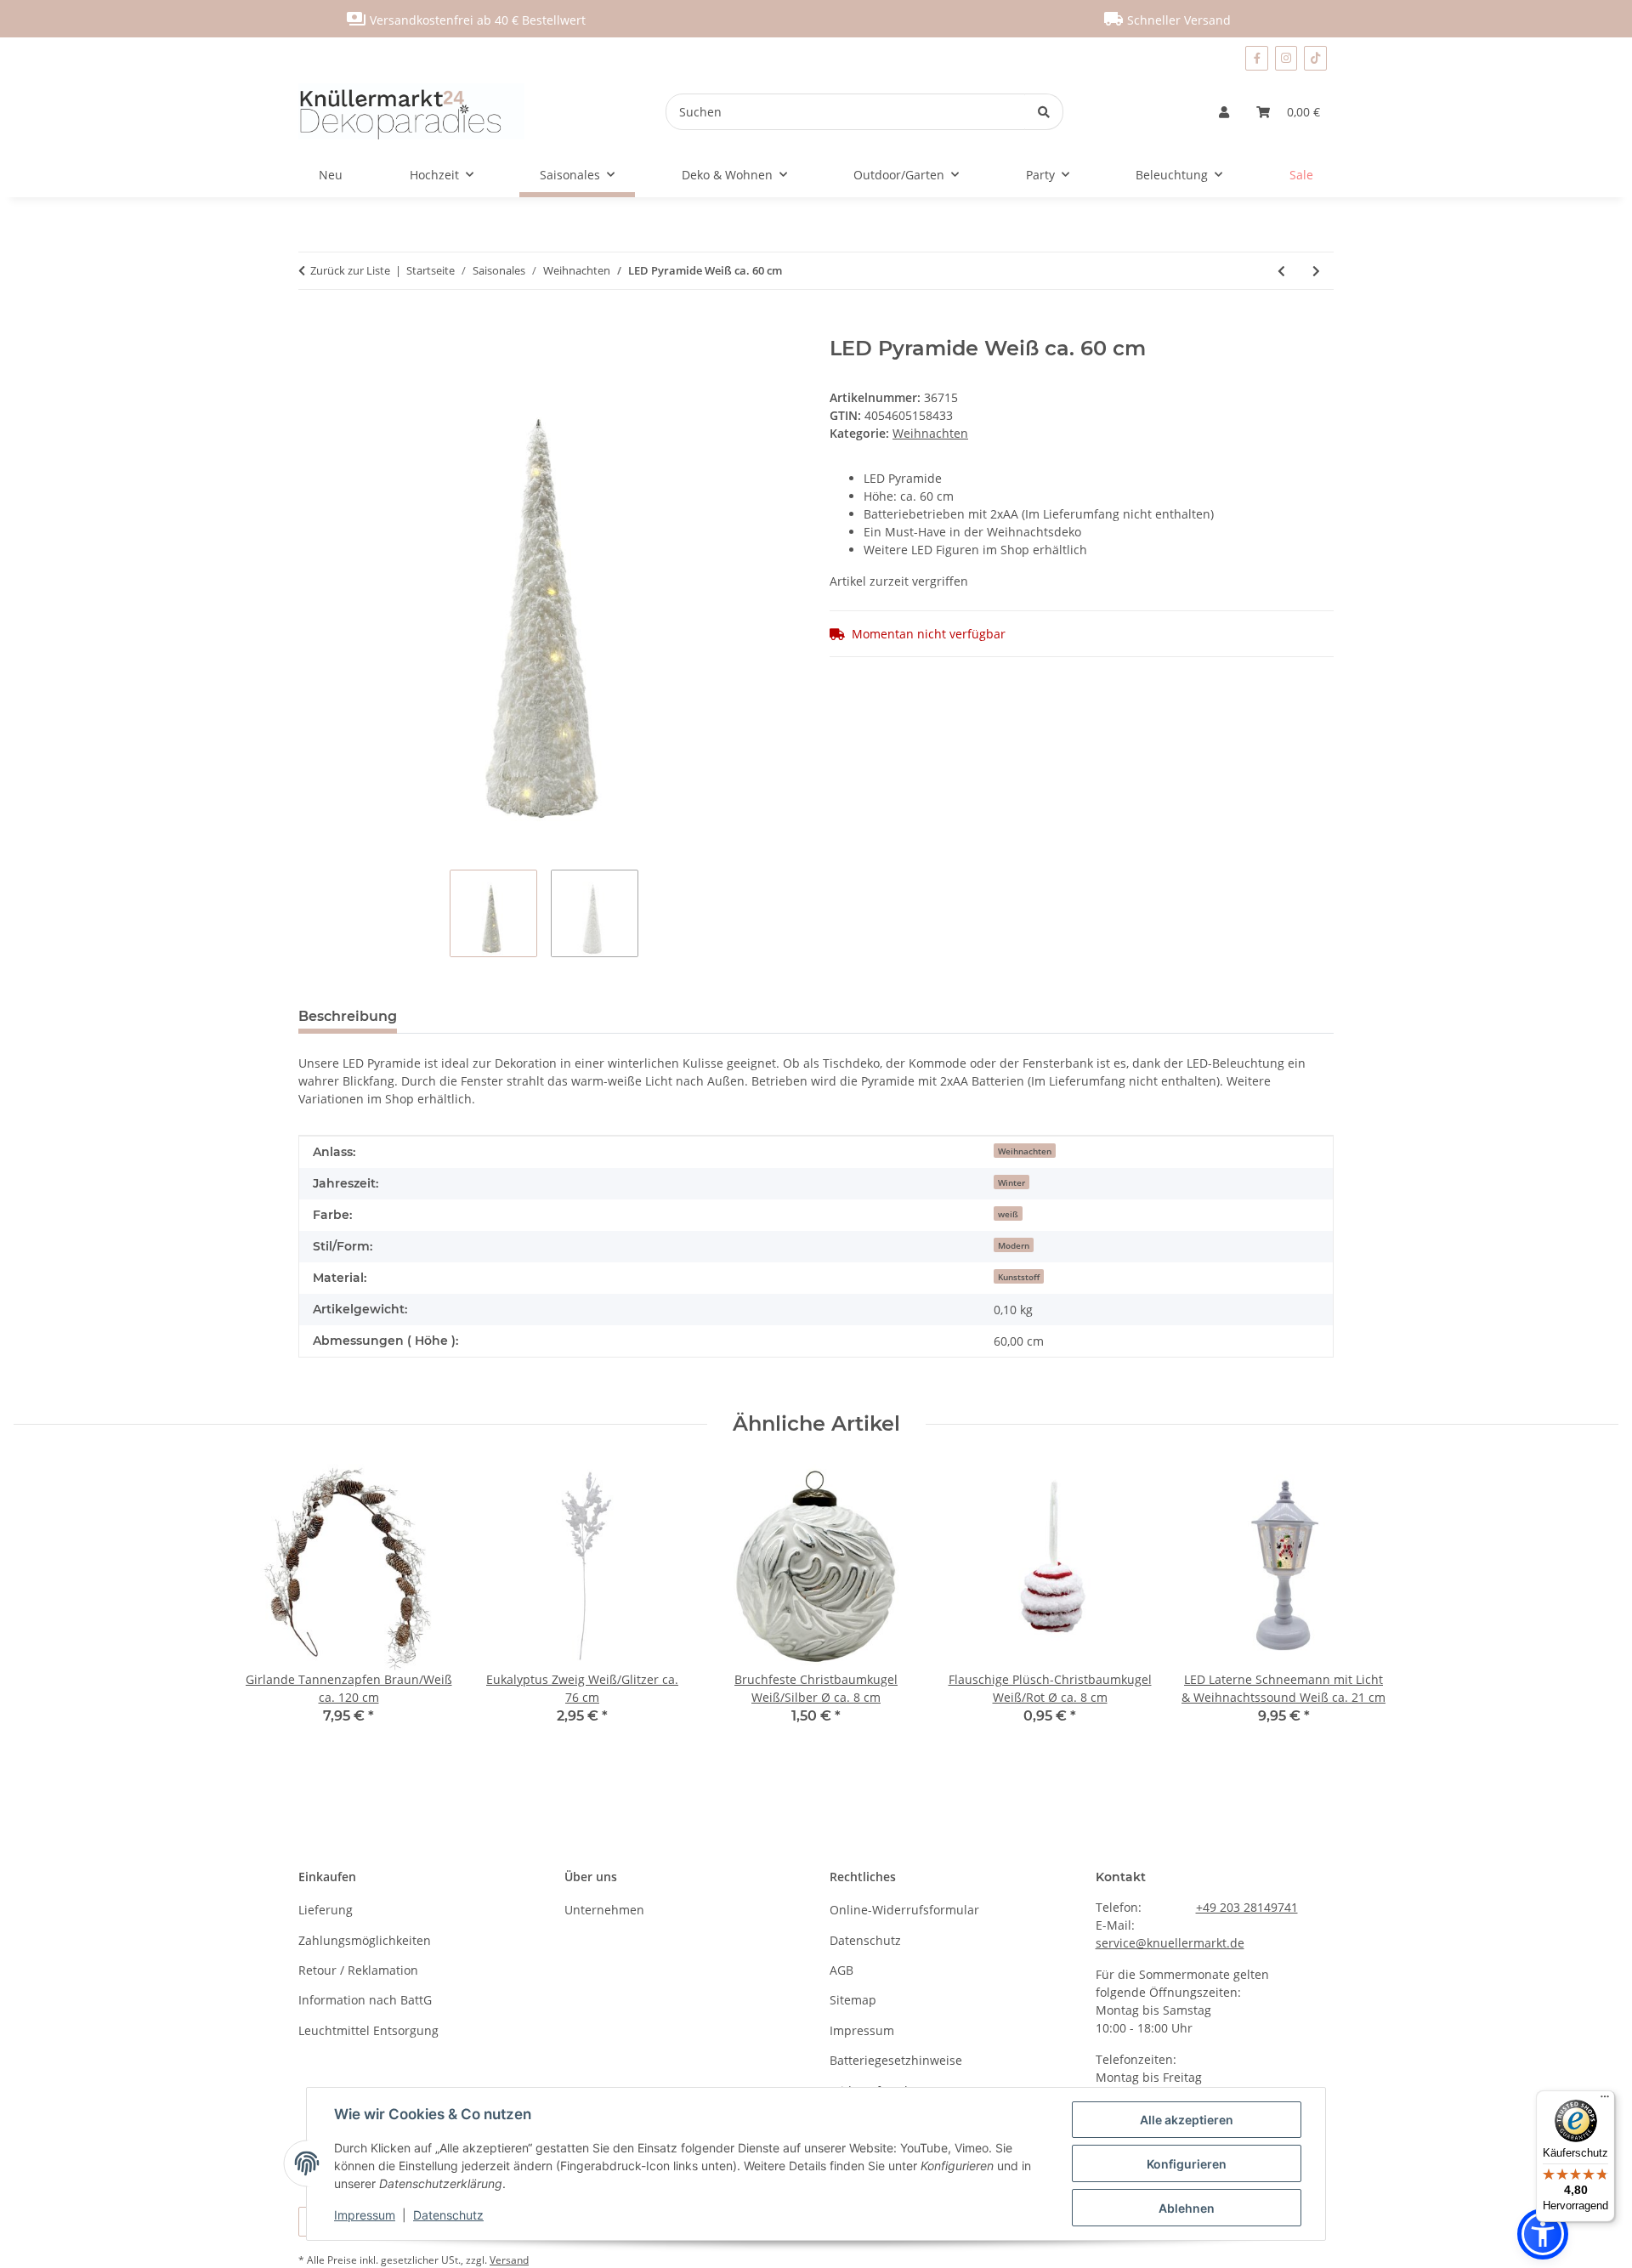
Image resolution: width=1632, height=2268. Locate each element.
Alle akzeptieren (1187, 2120)
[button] (1224, 112)
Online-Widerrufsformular (904, 1910)
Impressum (365, 2215)
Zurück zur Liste (350, 270)
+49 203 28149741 (1247, 1907)
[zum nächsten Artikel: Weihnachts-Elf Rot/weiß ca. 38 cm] (1316, 271)
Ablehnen (1187, 2208)
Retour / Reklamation (358, 1970)
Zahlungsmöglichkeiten (365, 1940)
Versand (509, 2260)
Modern (1014, 1245)
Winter (1011, 1182)
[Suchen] (1044, 112)
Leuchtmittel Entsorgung (368, 2030)
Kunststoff (1019, 1277)
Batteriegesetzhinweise (896, 2060)
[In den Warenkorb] (312, 327)
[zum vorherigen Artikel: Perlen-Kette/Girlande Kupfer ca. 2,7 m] (1281, 271)
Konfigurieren (1187, 2164)
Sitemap (853, 2000)
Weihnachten (930, 433)
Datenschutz (448, 2215)
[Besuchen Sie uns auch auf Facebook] (1256, 58)
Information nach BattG (365, 2000)
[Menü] (1605, 2101)
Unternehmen (604, 1910)
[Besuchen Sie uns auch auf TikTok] (1315, 58)
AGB (841, 1970)
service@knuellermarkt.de (1170, 1943)
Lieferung (326, 1910)
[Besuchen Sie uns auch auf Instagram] (1286, 58)
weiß (1008, 1214)
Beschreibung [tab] (348, 1016)
